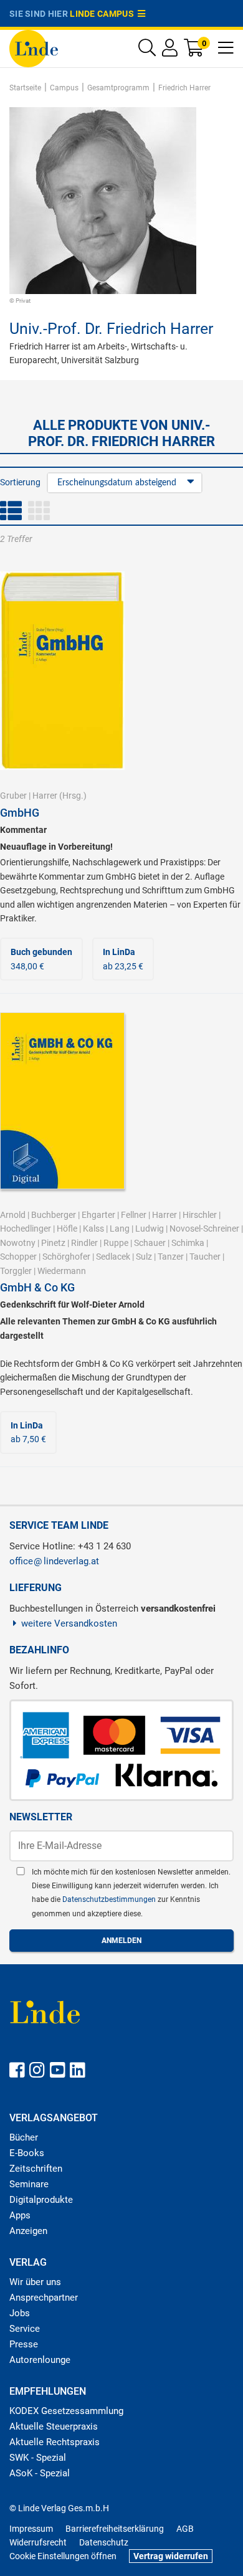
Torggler (16, 1271)
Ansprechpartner (44, 2298)
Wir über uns (35, 2282)
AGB (185, 2529)
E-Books (27, 2153)
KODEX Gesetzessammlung (66, 2411)
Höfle (67, 1229)
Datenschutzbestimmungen (110, 1899)
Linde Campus (104, 14)
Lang (120, 1229)
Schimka (188, 1243)
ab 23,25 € (123, 959)
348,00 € (41, 959)
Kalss (93, 1229)
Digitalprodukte (41, 2200)
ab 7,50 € (28, 1432)
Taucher (205, 1257)
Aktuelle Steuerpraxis (54, 2426)
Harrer (45, 796)
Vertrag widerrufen (171, 2556)
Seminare (29, 2184)
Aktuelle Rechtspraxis (55, 2442)
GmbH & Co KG (37, 1287)
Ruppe (116, 1243)
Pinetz (53, 1243)
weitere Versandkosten (69, 1623)
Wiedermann (62, 1271)
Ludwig (150, 1229)
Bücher (24, 2137)
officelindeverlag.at (54, 1561)
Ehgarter (98, 1215)
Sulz (144, 1257)
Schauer (150, 1243)
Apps (20, 2215)
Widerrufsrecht (38, 2542)
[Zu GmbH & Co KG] (62, 1100)
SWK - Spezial (38, 2458)
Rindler (84, 1243)
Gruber (13, 796)
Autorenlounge (40, 2360)
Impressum (31, 2529)
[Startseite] (34, 48)
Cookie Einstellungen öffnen (63, 2556)
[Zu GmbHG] (62, 670)
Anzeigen (28, 2231)
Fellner (134, 1215)
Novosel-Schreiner (204, 1229)
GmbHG (20, 813)
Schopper (18, 1257)
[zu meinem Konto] (170, 51)
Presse (24, 2344)
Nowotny (18, 1243)
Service (25, 2329)
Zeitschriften (36, 2169)
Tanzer (171, 1257)
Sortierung (20, 482)
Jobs (20, 2313)
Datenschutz (104, 2542)
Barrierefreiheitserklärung (115, 2529)
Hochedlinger (26, 1229)
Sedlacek (113, 1257)
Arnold (13, 1215)
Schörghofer (66, 1257)
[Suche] (147, 51)
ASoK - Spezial (40, 2473)
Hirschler (200, 1215)
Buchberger (54, 1215)
